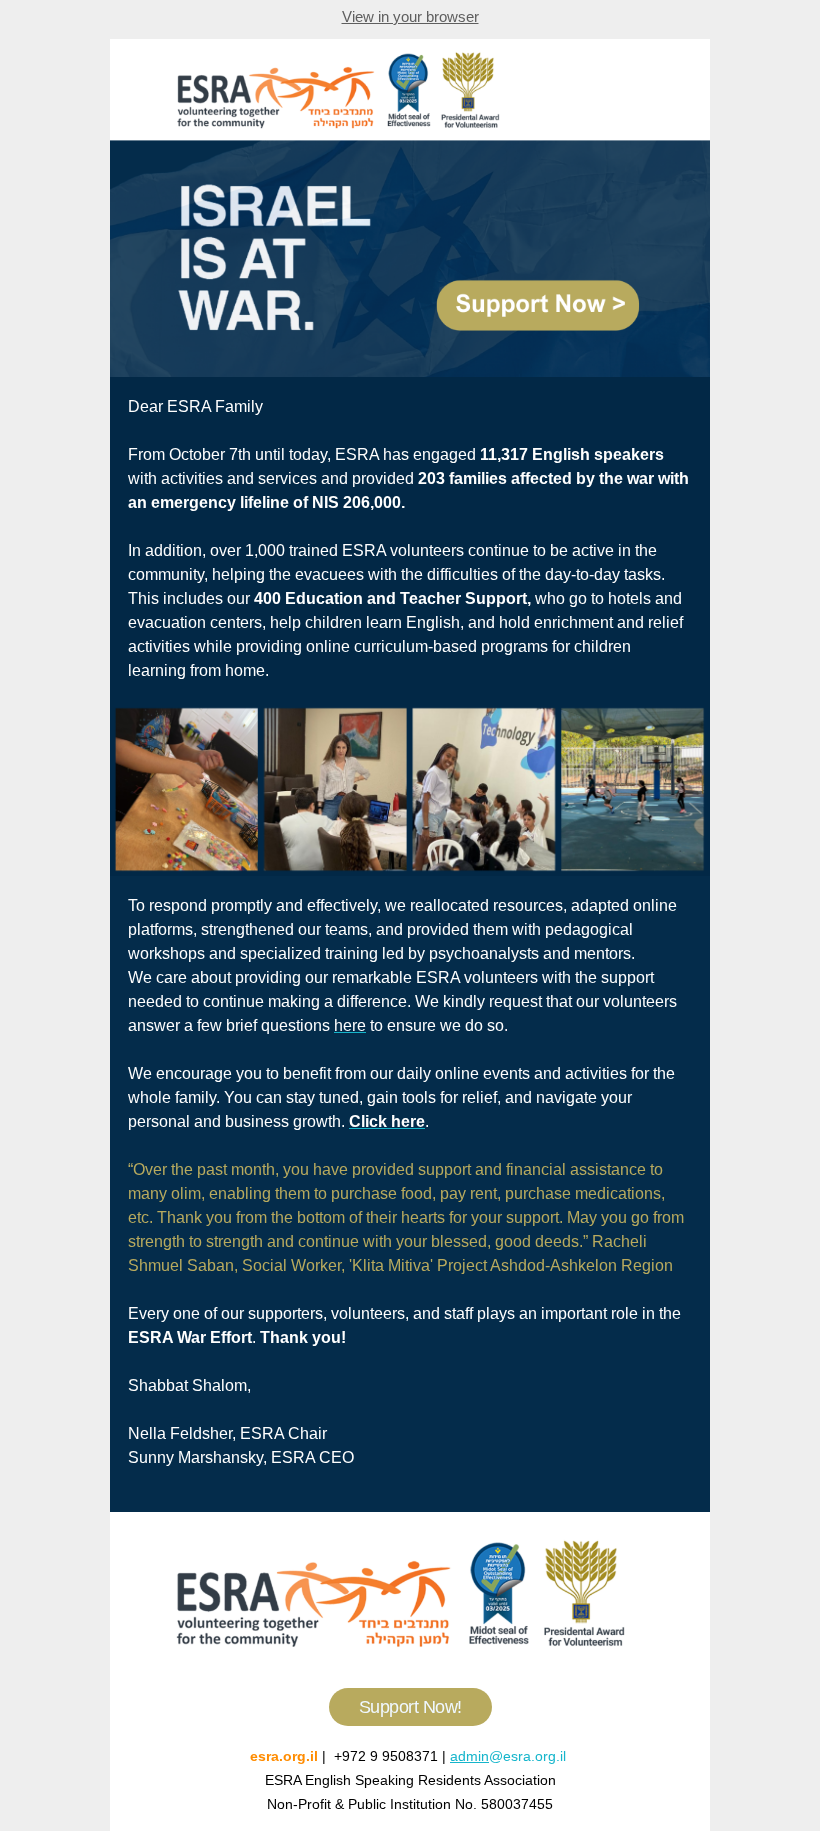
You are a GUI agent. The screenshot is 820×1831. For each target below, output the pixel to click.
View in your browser (410, 16)
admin (469, 1756)
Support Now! (410, 1707)
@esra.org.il (529, 1756)
